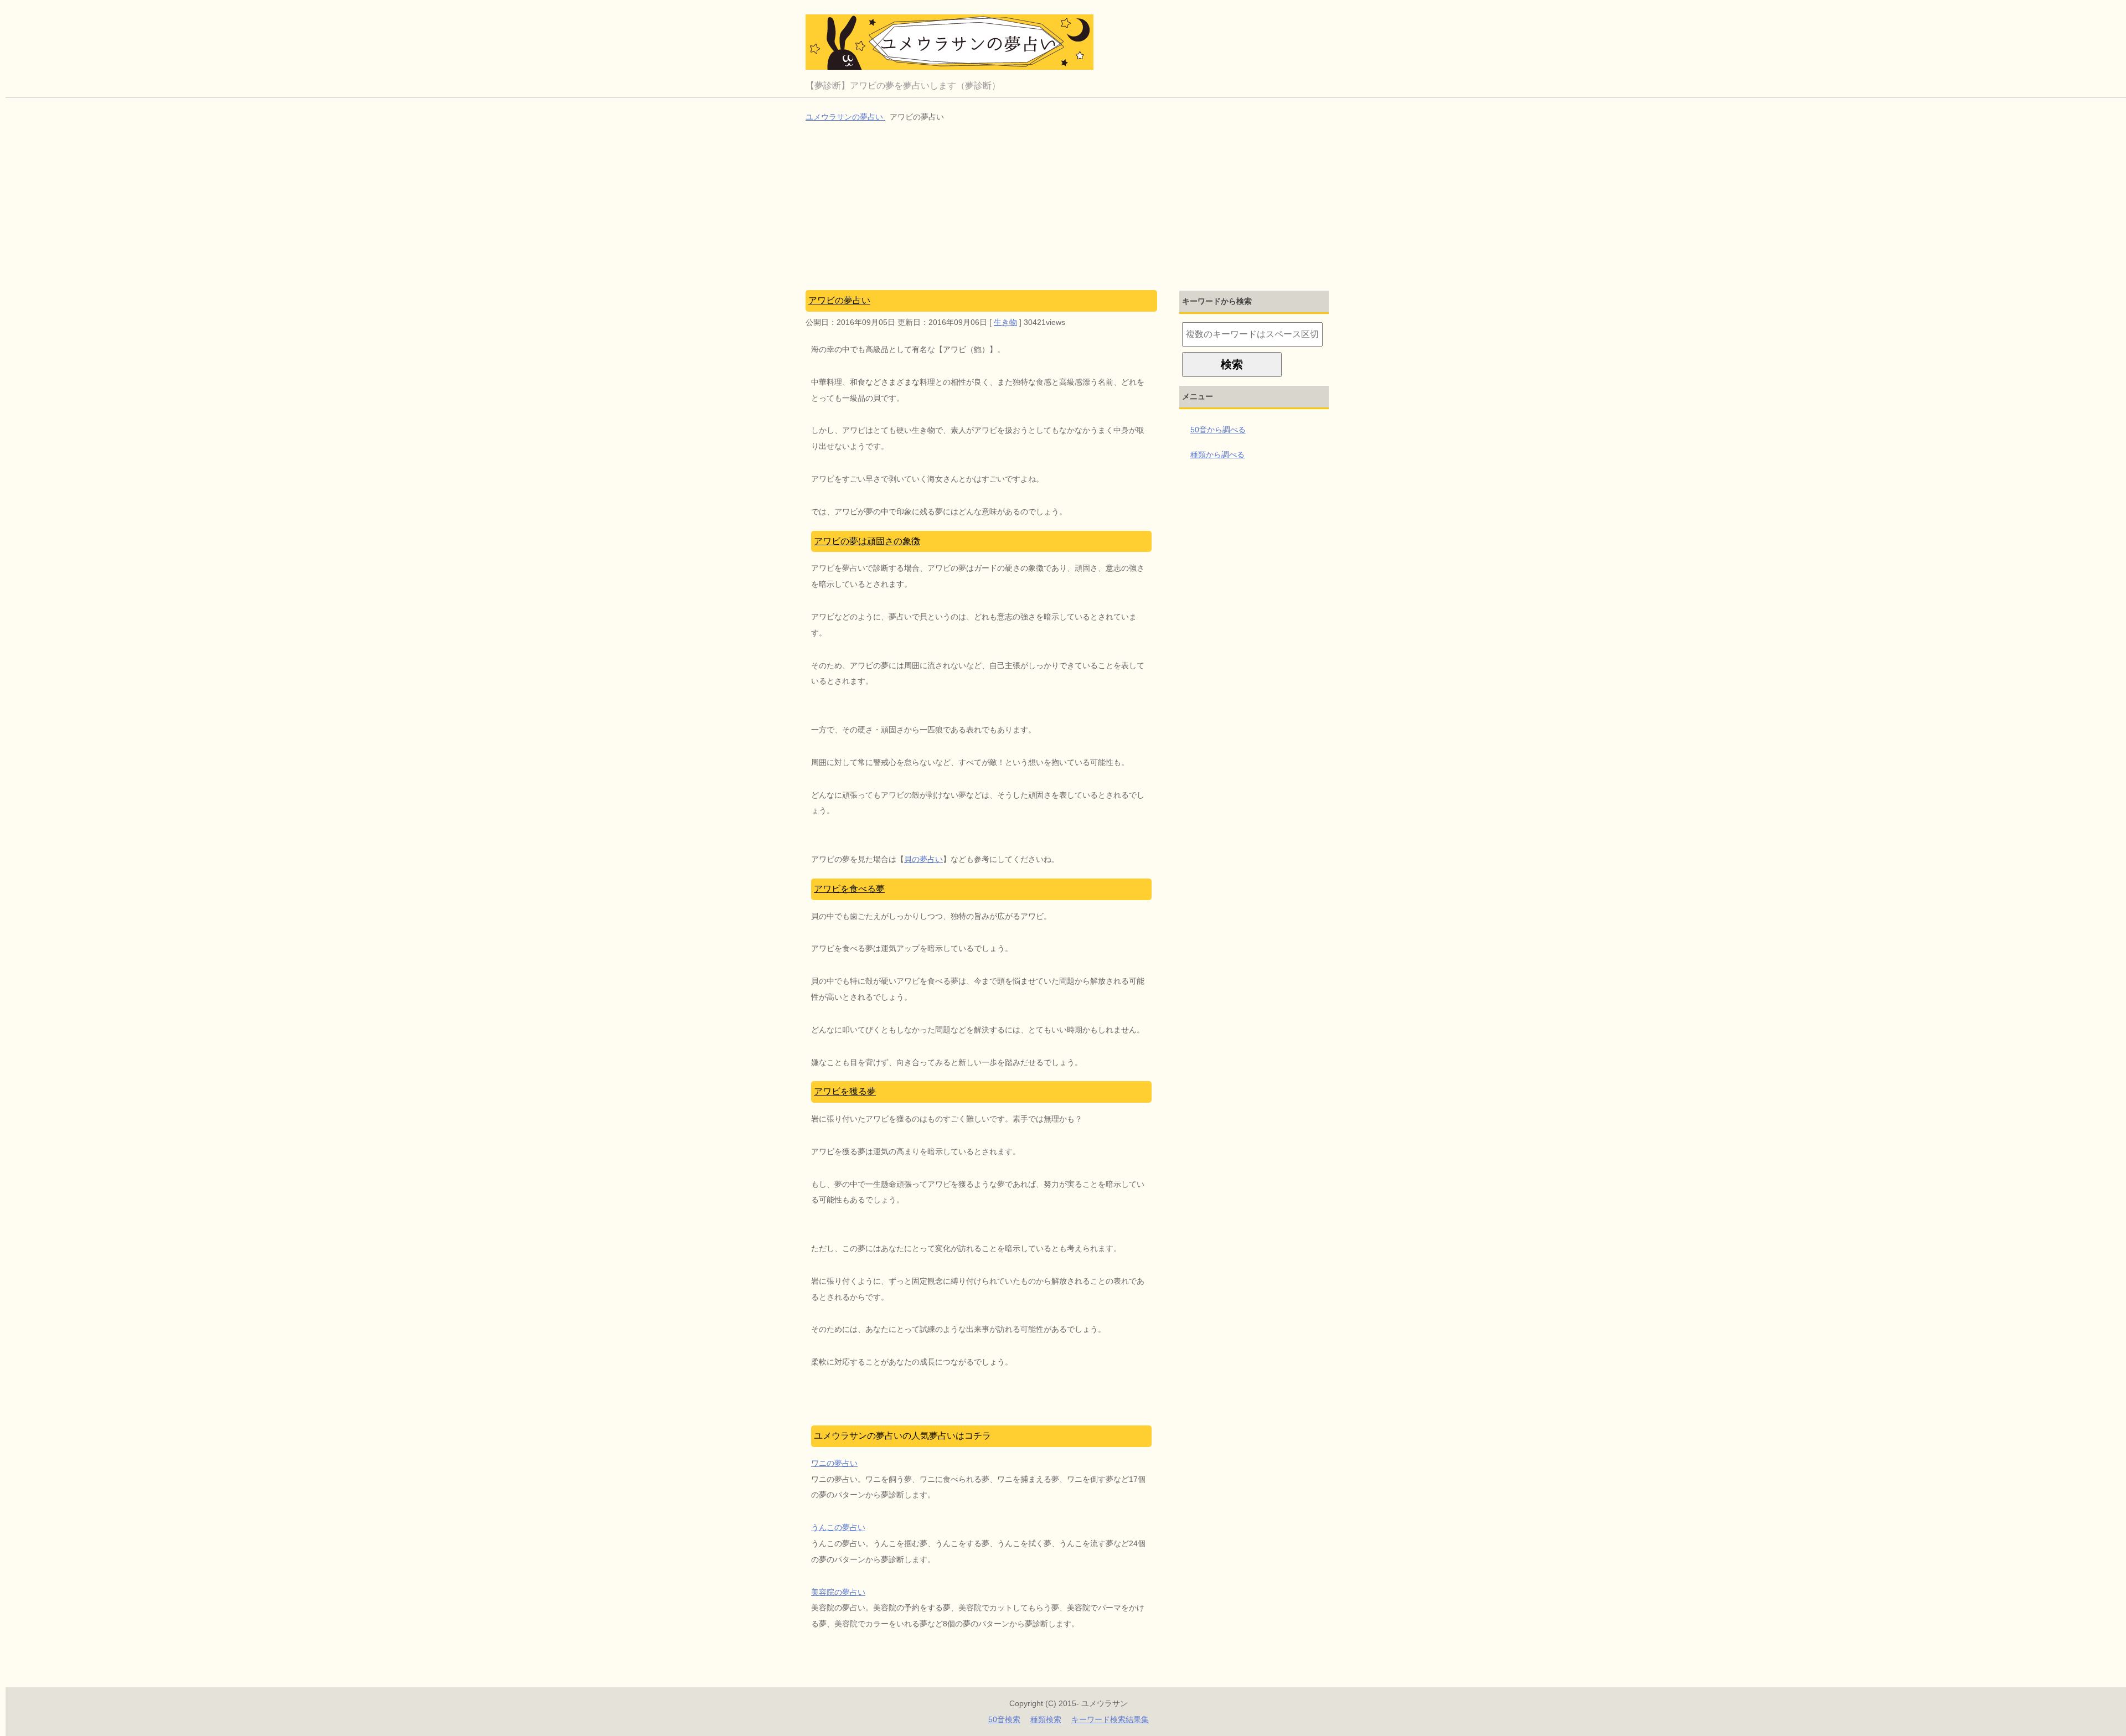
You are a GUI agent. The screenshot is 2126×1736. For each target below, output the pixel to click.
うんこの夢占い (838, 1527)
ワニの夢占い (834, 1463)
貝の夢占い (923, 859)
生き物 (1005, 322)
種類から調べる (1217, 454)
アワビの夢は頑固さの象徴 (867, 541)
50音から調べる (1218, 430)
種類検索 (1046, 1719)
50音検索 (1004, 1719)
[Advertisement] (1069, 208)
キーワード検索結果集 (1110, 1719)
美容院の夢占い (838, 1592)
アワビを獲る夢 (845, 1091)
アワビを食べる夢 (849, 889)
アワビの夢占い (839, 300)
